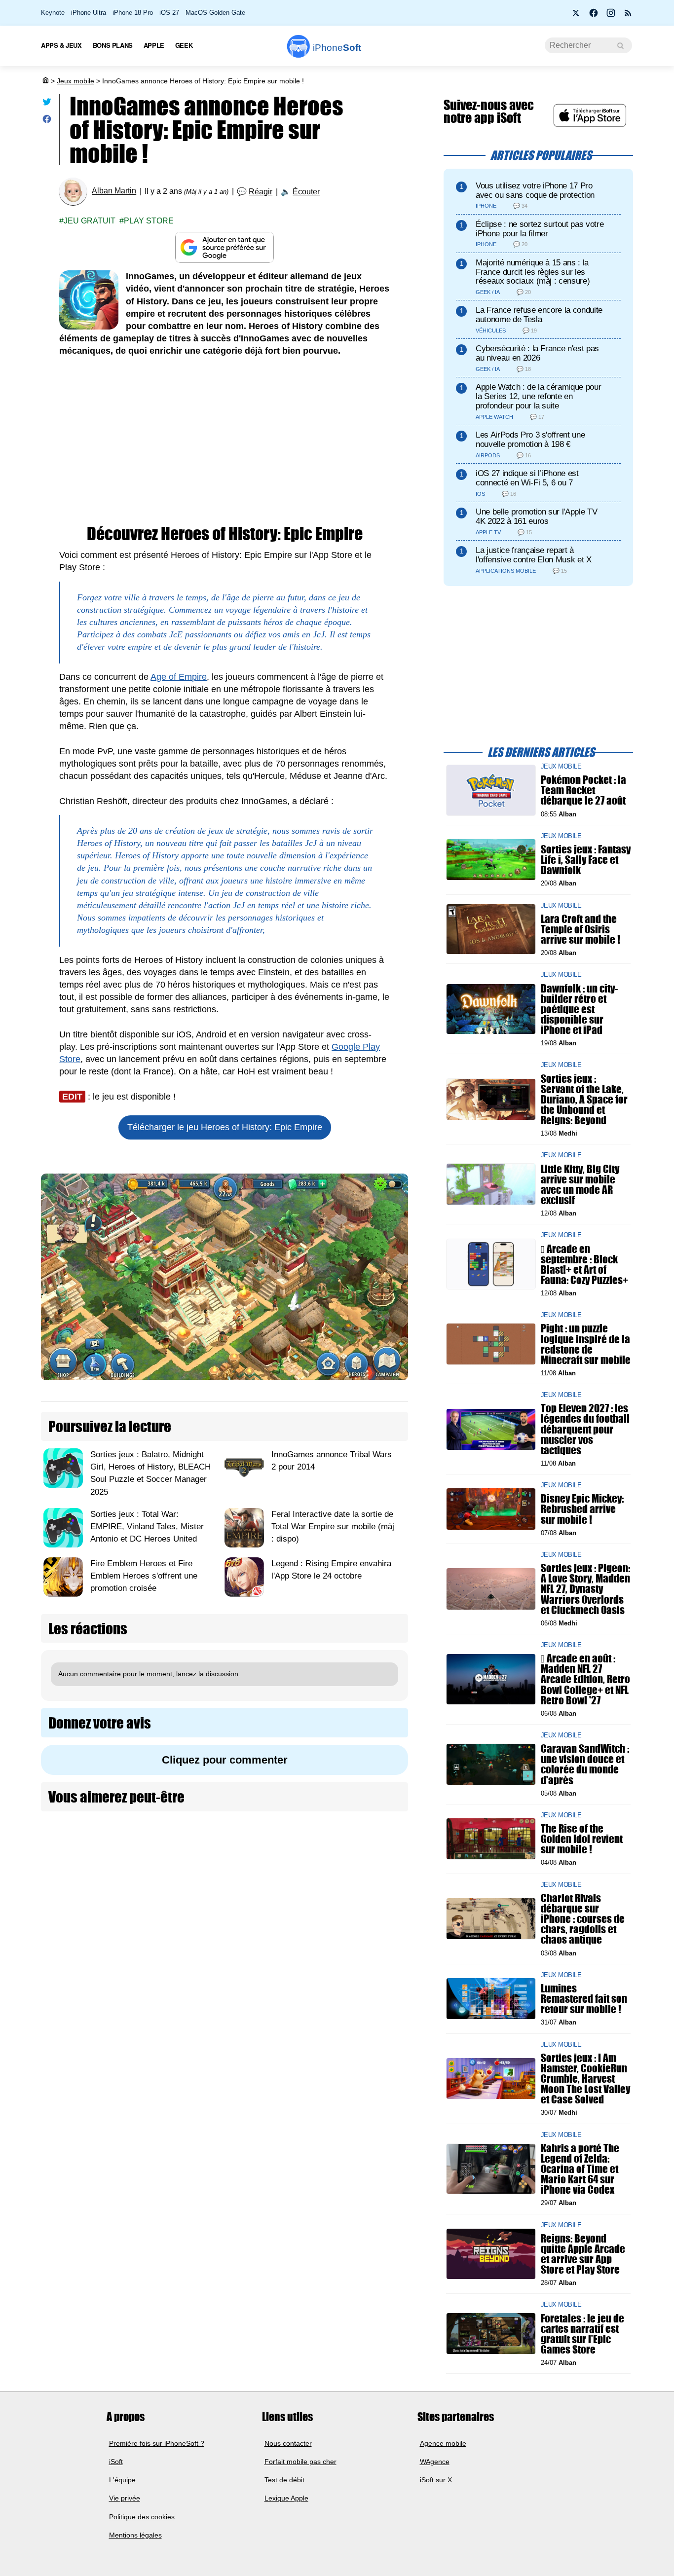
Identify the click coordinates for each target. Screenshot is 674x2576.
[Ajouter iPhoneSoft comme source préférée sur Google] (225, 247)
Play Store (149, 221)
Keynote (53, 13)
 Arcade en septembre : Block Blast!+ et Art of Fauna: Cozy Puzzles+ (584, 1264)
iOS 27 (169, 13)
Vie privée (125, 2498)
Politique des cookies (142, 2517)
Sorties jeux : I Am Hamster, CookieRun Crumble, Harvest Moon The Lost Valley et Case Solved (585, 2078)
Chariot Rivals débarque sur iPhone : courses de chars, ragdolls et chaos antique (583, 1919)
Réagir (261, 192)
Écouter (306, 192)
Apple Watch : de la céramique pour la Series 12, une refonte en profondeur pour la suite (538, 396)
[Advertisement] (225, 442)
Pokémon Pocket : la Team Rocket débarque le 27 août (583, 790)
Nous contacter (288, 2443)
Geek (184, 45)
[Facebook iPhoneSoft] (594, 16)
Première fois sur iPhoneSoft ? (157, 2443)
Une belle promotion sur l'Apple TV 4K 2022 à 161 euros (536, 516)
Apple (154, 45)
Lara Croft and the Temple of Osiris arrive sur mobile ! (580, 929)
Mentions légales (135, 2535)
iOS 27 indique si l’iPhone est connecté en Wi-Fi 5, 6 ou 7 (527, 478)
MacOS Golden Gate (215, 13)
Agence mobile (443, 2443)
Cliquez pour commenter (225, 1760)
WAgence (435, 2462)
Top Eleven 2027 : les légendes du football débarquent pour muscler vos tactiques (585, 1429)
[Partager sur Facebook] (47, 121)
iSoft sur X (436, 2480)
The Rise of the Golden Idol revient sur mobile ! (582, 1839)
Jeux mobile (75, 81)
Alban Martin (114, 191)
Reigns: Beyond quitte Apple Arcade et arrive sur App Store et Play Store (583, 2254)
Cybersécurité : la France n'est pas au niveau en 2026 (537, 353)
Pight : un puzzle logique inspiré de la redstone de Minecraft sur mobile (586, 1344)
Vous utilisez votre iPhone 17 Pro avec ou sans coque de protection (535, 190)
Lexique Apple (286, 2498)
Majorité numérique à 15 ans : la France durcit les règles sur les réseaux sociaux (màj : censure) (533, 272)
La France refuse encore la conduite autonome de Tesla (539, 315)
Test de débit (284, 2480)
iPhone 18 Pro (133, 13)
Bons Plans (113, 45)
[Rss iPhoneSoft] (628, 16)
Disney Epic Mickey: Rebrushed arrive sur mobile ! (582, 1509)
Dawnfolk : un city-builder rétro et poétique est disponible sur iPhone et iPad (579, 1009)
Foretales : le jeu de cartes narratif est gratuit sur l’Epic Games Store (582, 2334)
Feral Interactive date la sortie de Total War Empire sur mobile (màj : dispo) (333, 1527)
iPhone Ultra (89, 13)
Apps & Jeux (61, 45)
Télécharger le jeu (225, 1127)
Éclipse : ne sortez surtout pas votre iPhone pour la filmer (540, 229)
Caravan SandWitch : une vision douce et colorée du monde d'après (585, 1764)
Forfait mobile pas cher (300, 2462)
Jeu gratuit (90, 221)
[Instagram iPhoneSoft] (611, 16)
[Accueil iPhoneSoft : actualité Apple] (45, 81)
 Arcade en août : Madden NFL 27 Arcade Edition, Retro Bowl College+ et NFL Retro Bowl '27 (585, 1679)
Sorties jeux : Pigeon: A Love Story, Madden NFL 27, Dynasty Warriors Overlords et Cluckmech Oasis (585, 1589)
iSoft (116, 2462)
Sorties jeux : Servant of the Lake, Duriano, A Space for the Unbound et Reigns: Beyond (584, 1099)
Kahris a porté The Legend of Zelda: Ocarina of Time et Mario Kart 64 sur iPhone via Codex (580, 2169)
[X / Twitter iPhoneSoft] (576, 16)
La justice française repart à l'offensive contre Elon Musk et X (534, 555)
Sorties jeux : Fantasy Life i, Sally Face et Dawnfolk (586, 860)
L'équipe (122, 2480)
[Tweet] (47, 104)
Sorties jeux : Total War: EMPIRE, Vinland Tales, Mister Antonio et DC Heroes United (147, 1527)
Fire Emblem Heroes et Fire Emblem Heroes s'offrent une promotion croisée (144, 1576)
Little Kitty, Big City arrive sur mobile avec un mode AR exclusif (580, 1184)
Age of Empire (179, 677)
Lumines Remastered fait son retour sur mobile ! (584, 1999)
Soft (337, 48)
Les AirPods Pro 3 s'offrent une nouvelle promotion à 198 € (530, 440)
